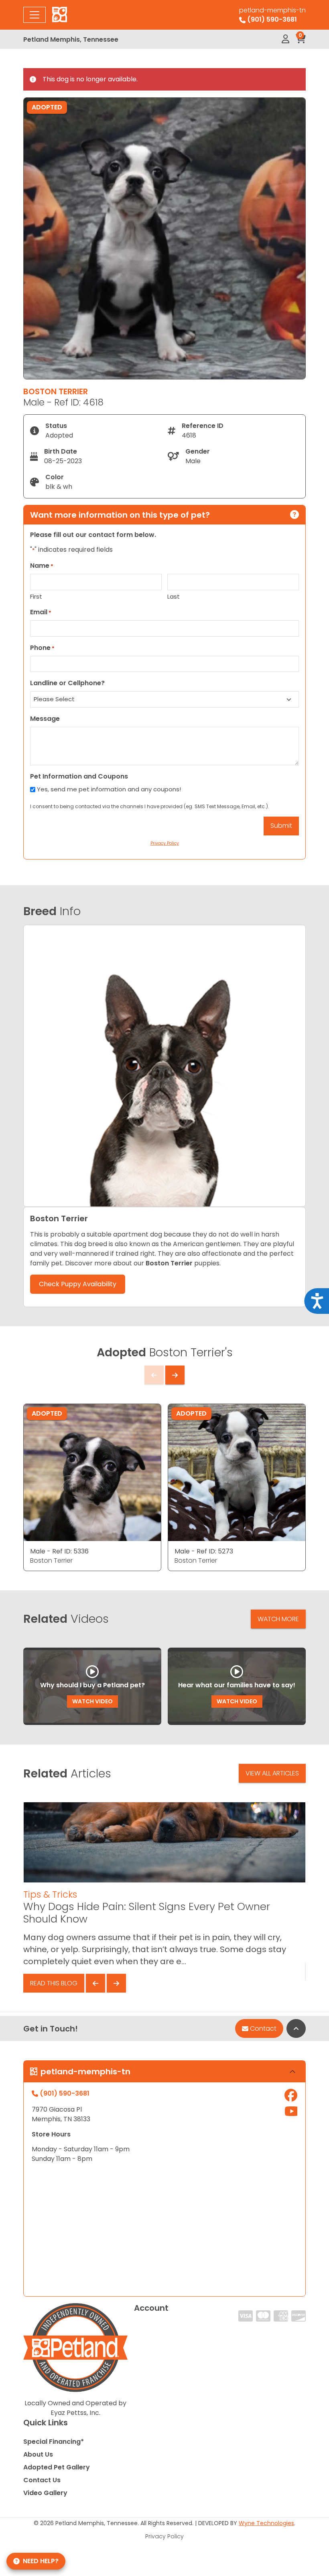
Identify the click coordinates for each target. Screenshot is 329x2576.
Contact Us (42, 2480)
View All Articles (272, 1773)
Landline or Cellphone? (67, 683)
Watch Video (92, 1701)
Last (174, 596)
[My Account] (285, 39)
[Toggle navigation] (35, 15)
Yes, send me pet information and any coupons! (109, 789)
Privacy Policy (164, 2536)
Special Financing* (54, 2442)
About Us (38, 2454)
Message (45, 719)
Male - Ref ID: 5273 (204, 1551)
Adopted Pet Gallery (57, 2467)
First (36, 596)
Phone (42, 648)
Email (41, 612)
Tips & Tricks (50, 1894)
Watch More (278, 1619)
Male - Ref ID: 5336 (59, 1551)
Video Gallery (45, 2493)
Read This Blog (54, 1983)
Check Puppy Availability (78, 1284)
